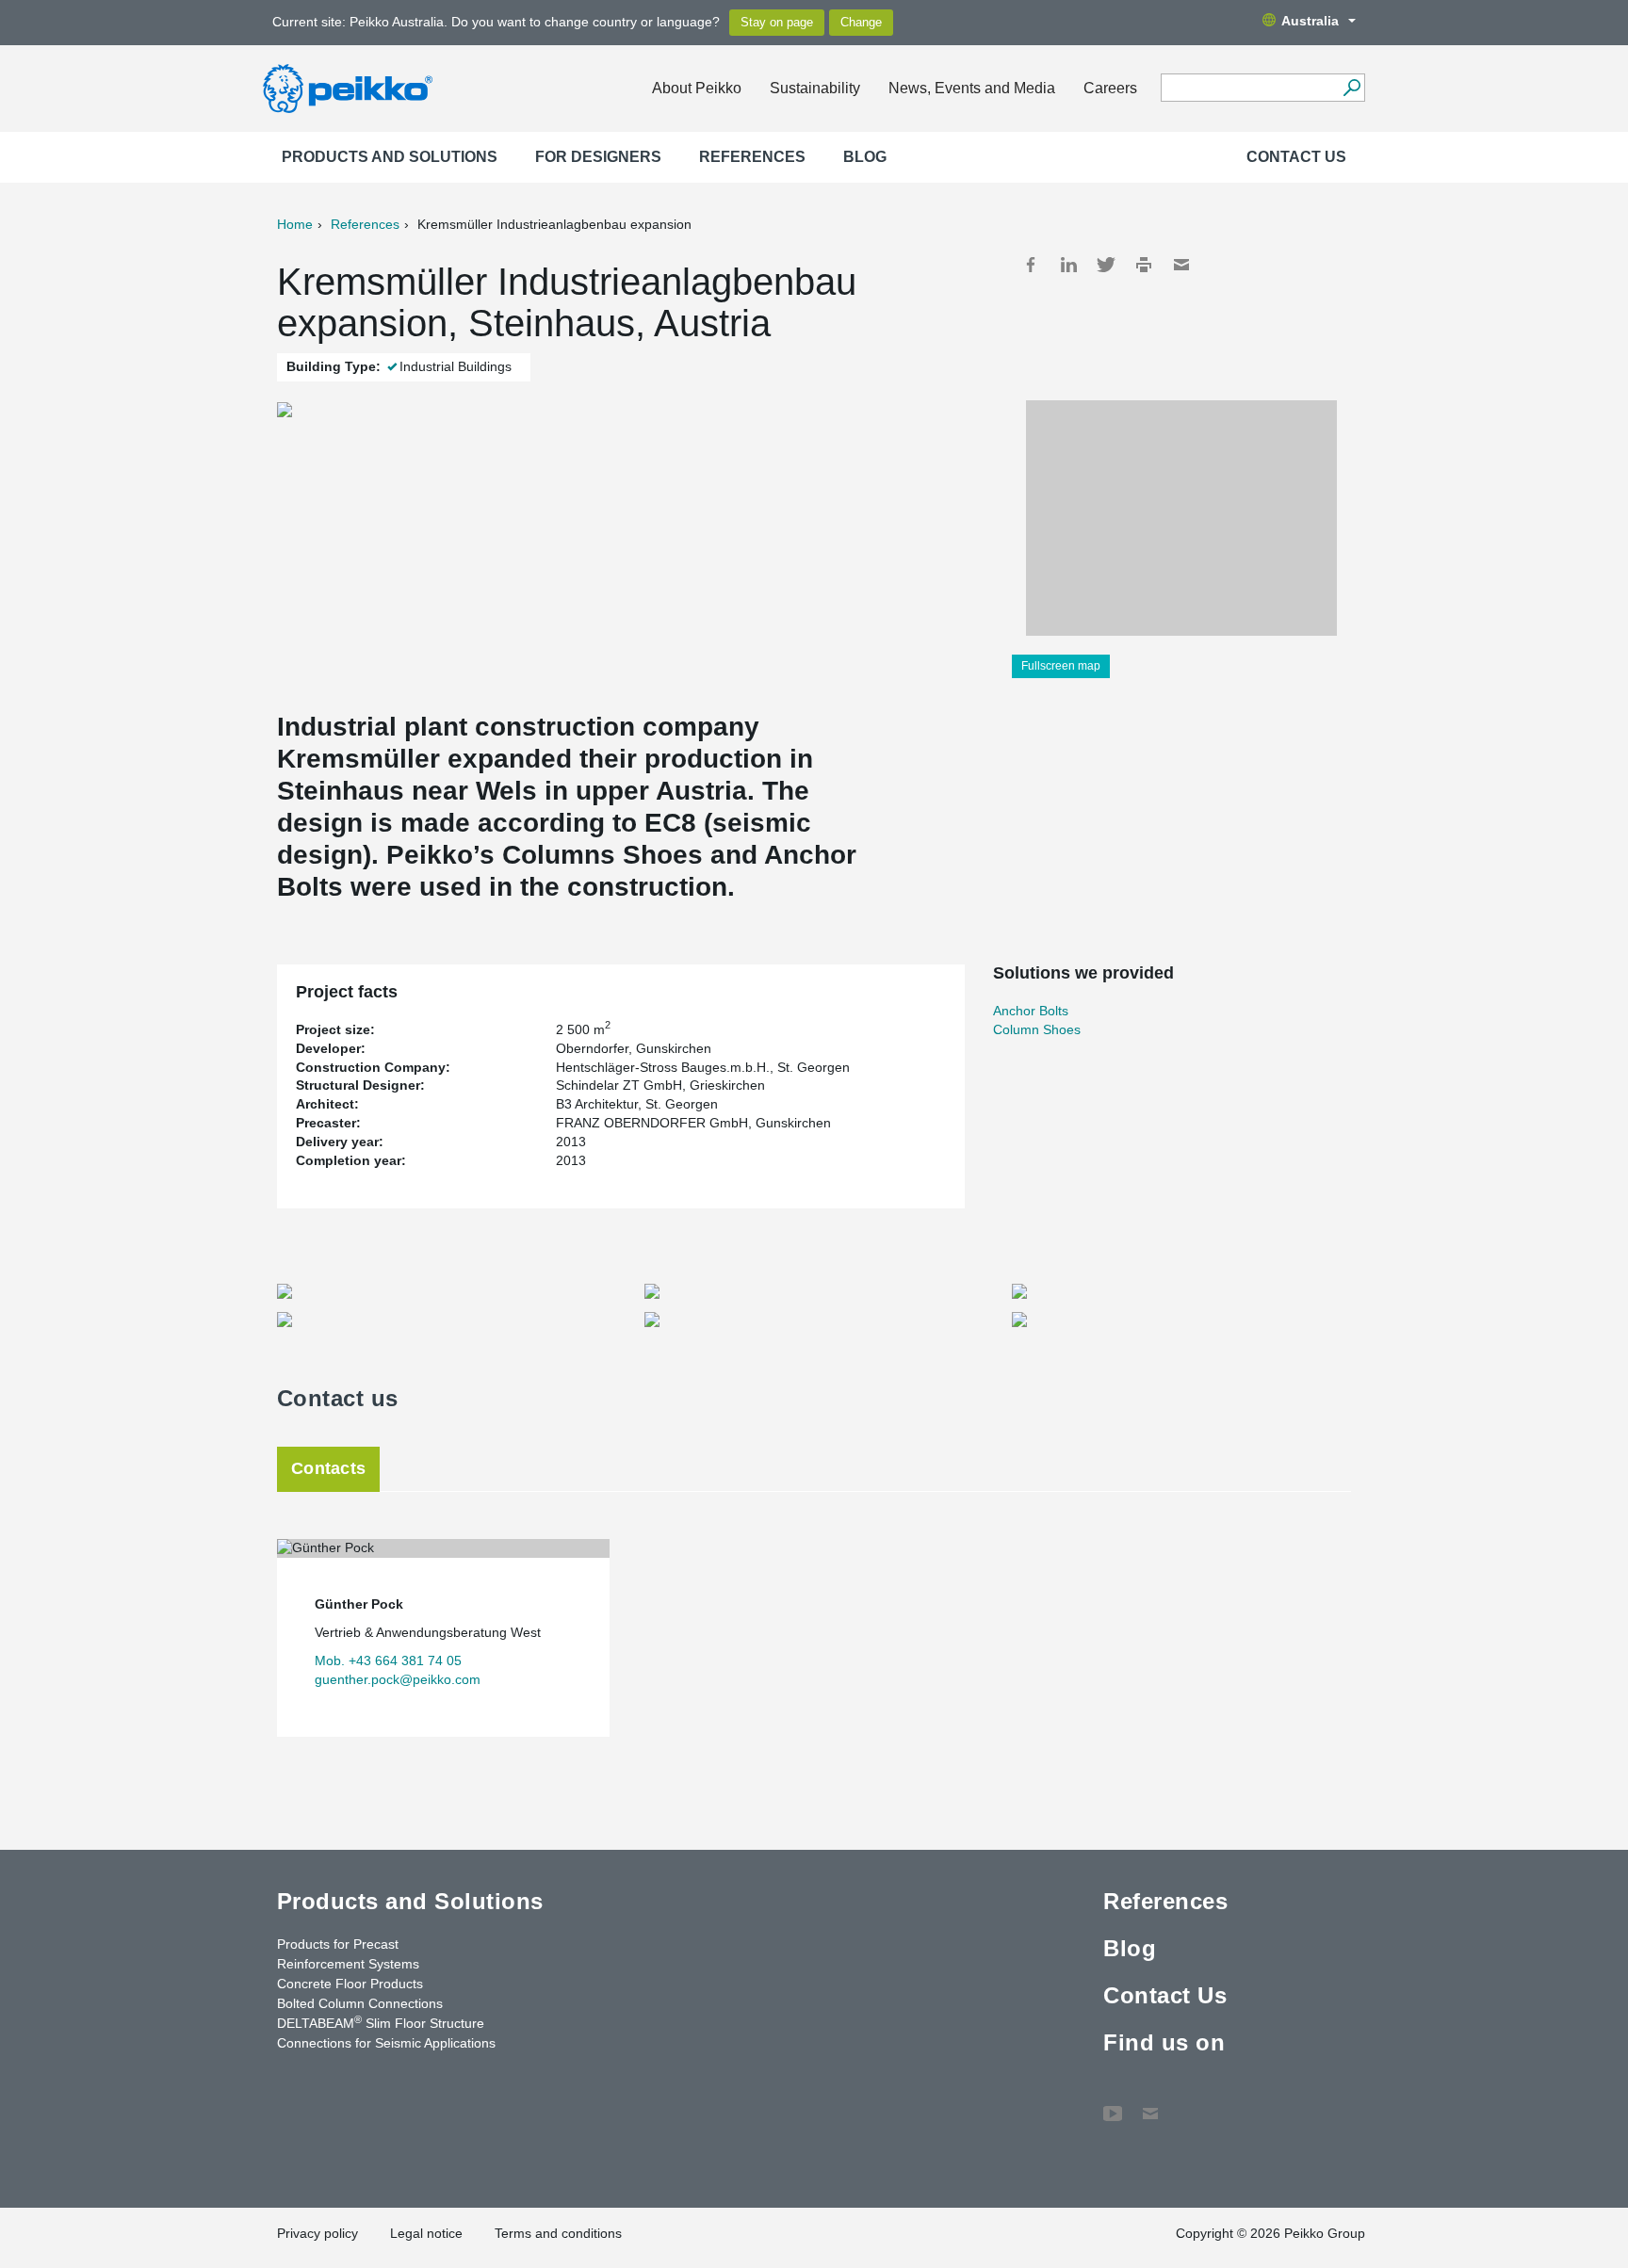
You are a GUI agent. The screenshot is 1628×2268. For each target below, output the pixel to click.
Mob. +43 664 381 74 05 (388, 1660)
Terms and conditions (558, 2233)
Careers (1110, 88)
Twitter (1106, 265)
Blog (865, 157)
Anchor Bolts (1031, 1011)
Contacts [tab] (328, 1468)
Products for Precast (338, 1944)
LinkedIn (1068, 265)
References (752, 157)
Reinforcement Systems (348, 1964)
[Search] (1351, 88)
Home (295, 224)
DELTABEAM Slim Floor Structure (381, 2022)
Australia (1310, 21)
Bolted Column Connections (360, 2003)
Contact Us (1296, 157)
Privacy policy (317, 2233)
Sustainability (815, 88)
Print (1144, 265)
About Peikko (697, 88)
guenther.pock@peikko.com (398, 1679)
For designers (598, 157)
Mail (1181, 265)
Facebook (1031, 265)
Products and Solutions (390, 157)
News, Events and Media (972, 88)
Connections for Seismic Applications (386, 2043)
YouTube (1113, 2104)
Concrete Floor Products (350, 1984)
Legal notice (426, 2233)
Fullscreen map (1061, 666)
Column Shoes (1037, 1029)
